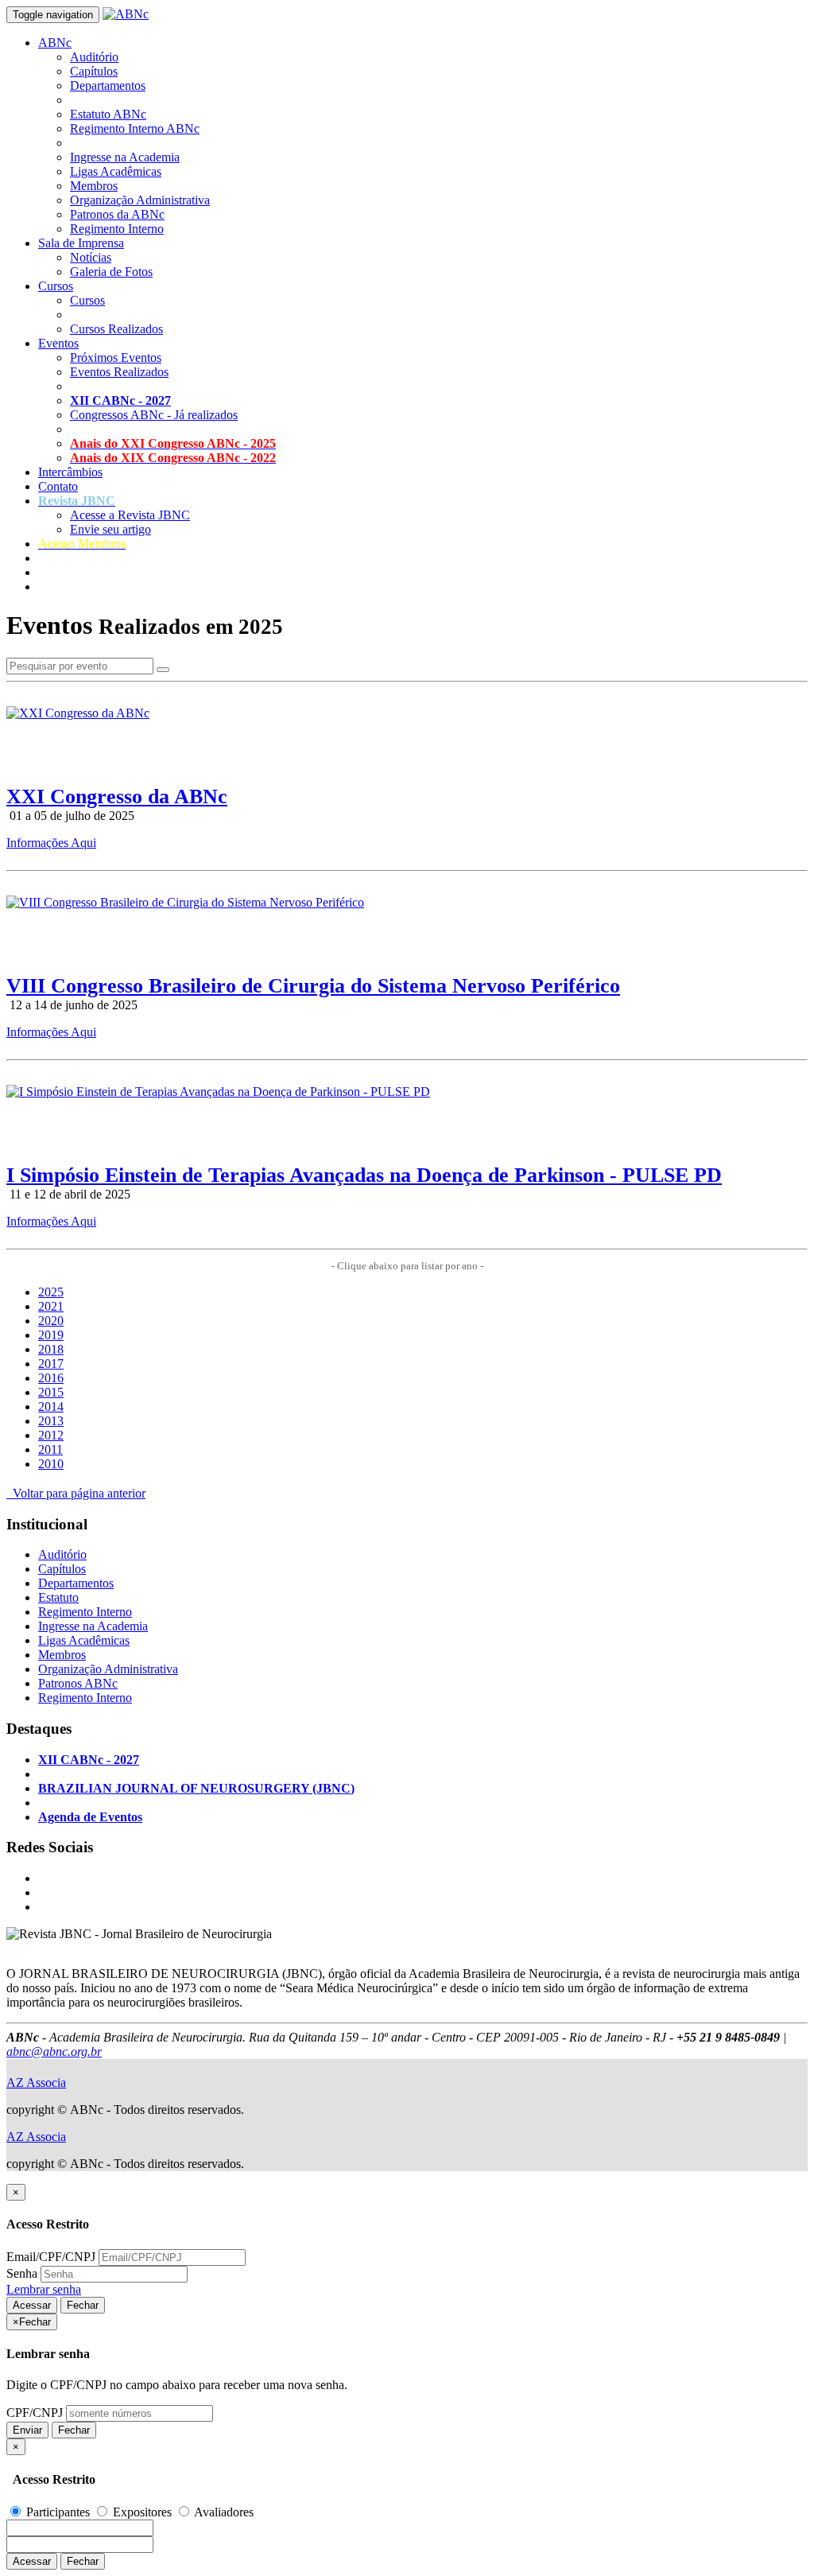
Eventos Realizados (119, 372)
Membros (94, 186)
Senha (22, 2273)
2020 (51, 1321)
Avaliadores (223, 2512)
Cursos (87, 300)
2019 (51, 1335)
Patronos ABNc (78, 1683)
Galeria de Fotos (111, 272)
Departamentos (108, 85)
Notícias (91, 257)
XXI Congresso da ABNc (117, 797)
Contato (58, 486)
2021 (51, 1306)
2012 (51, 1435)
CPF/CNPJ (35, 2413)
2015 (51, 1392)
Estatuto (58, 1597)
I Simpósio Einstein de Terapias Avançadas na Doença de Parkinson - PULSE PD (364, 1175)
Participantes (58, 2512)
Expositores (142, 2512)
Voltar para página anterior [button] (76, 1493)
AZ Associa (36, 2083)
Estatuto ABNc (108, 114)
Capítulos (94, 71)
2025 (51, 1292)
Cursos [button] (56, 286)
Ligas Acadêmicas (116, 171)
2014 (51, 1407)
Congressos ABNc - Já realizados (154, 415)
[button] (77, 501)
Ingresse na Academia (125, 157)
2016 (51, 1378)
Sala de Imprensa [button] (81, 243)
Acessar (32, 2305)
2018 (51, 1349)
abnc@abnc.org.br (54, 2051)
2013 (51, 1421)
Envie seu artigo (110, 529)
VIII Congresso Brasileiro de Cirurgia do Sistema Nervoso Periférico (313, 986)
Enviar (27, 2430)
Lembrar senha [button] (44, 2289)
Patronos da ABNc (117, 214)
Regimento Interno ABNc (135, 128)
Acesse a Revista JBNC (130, 515)
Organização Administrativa (140, 200)
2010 (51, 1464)
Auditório (94, 57)
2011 (50, 1449)
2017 (51, 1364)
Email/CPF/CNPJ (51, 2257)
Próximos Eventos (116, 357)
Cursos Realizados (116, 329)
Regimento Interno (117, 229)
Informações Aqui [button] (51, 843)
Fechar (83, 2305)
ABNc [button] (55, 43)
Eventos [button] (58, 343)
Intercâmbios (70, 472)
